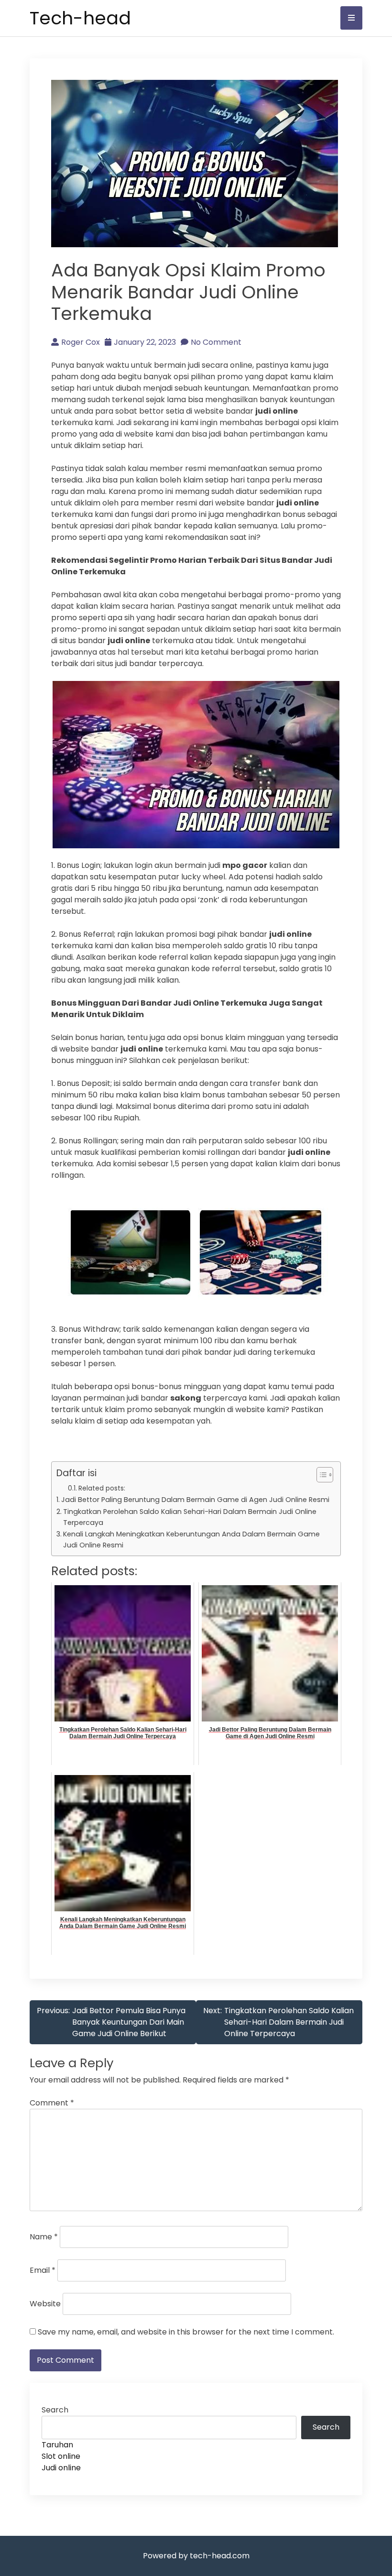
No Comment (216, 342)
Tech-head (80, 18)
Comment (52, 2103)
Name (44, 2237)
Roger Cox (81, 342)
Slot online (61, 2456)
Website (45, 2304)
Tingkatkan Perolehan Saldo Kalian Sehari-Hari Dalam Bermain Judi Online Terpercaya (190, 1517)
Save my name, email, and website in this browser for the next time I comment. (186, 2332)
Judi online (61, 2468)
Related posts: (102, 1488)
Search (55, 2410)
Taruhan (57, 2445)
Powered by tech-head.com (196, 2556)
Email (43, 2270)
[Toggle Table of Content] (320, 1475)
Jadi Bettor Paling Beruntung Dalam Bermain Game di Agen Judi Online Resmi (195, 1500)
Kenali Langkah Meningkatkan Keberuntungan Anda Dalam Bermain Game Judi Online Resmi (191, 1540)
